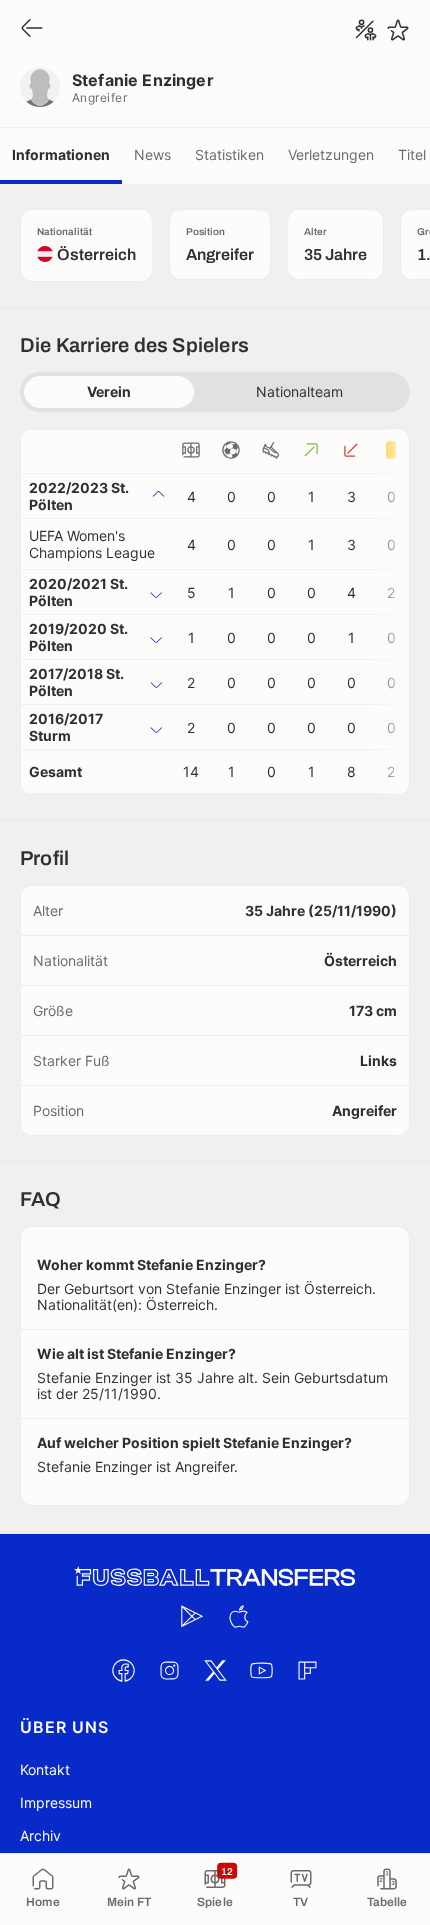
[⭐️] (398, 30)
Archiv (40, 1835)
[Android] (192, 1616)
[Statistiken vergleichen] (366, 30)
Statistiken (229, 154)
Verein (109, 391)
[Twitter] (215, 1670)
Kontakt (45, 1769)
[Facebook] (123, 1670)
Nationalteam (299, 391)
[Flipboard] (307, 1670)
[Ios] (238, 1616)
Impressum (56, 1802)
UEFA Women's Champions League (92, 544)
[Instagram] (169, 1670)
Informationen (61, 154)
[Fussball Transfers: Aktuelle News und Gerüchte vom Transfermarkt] (215, 1577)
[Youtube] (261, 1670)
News (152, 154)
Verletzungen (331, 154)
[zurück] (32, 29)
